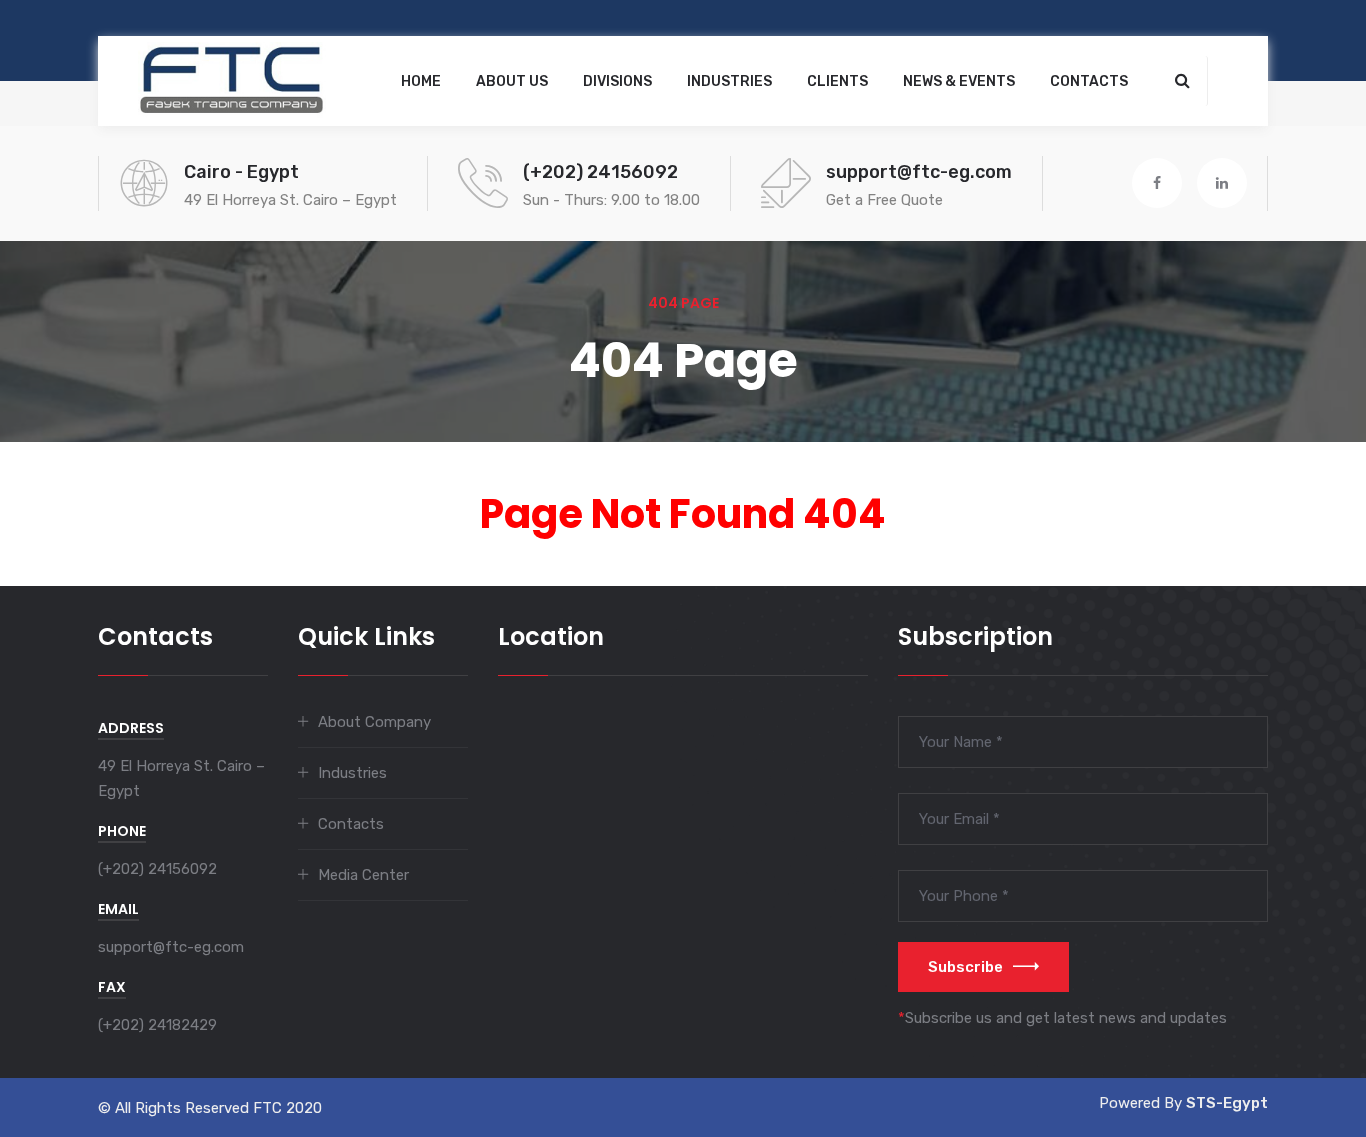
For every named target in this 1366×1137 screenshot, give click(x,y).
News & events (959, 81)
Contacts (1089, 81)
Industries (729, 81)
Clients (837, 81)
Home (421, 81)
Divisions (617, 81)
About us (512, 81)
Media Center (363, 875)
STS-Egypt (1227, 1103)
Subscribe (965, 967)
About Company (374, 722)
